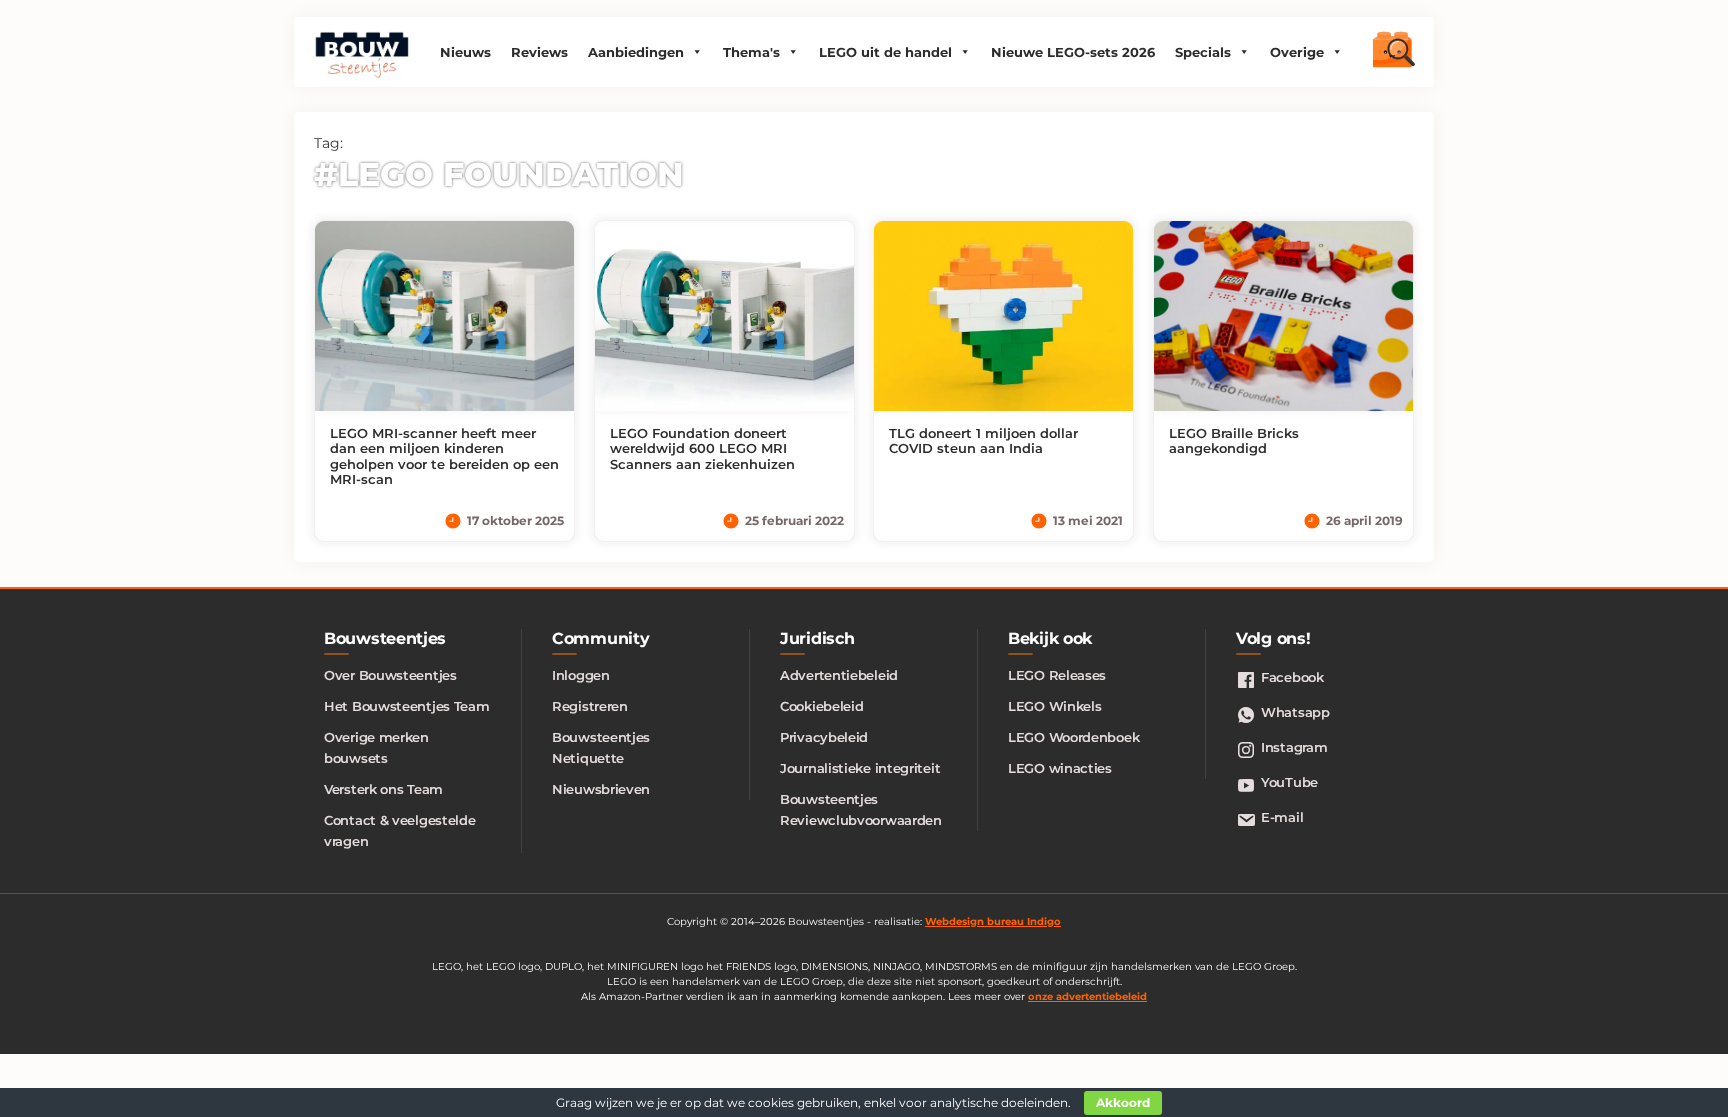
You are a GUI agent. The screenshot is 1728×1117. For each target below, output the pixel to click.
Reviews (539, 52)
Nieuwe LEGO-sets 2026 (1073, 52)
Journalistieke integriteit (860, 768)
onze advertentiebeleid (1087, 996)
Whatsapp (1295, 712)
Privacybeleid (824, 737)
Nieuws (465, 52)
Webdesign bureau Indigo (993, 921)
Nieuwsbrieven (601, 789)
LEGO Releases (1057, 675)
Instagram (1294, 747)
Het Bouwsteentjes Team (406, 706)
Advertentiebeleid (839, 675)
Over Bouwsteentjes (390, 675)
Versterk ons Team (383, 789)
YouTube (1289, 782)
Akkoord (1123, 1102)
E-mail (1282, 817)
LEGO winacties (1060, 768)
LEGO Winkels (1054, 706)
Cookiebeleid (821, 706)
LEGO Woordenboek (1073, 737)
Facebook (1292, 677)
